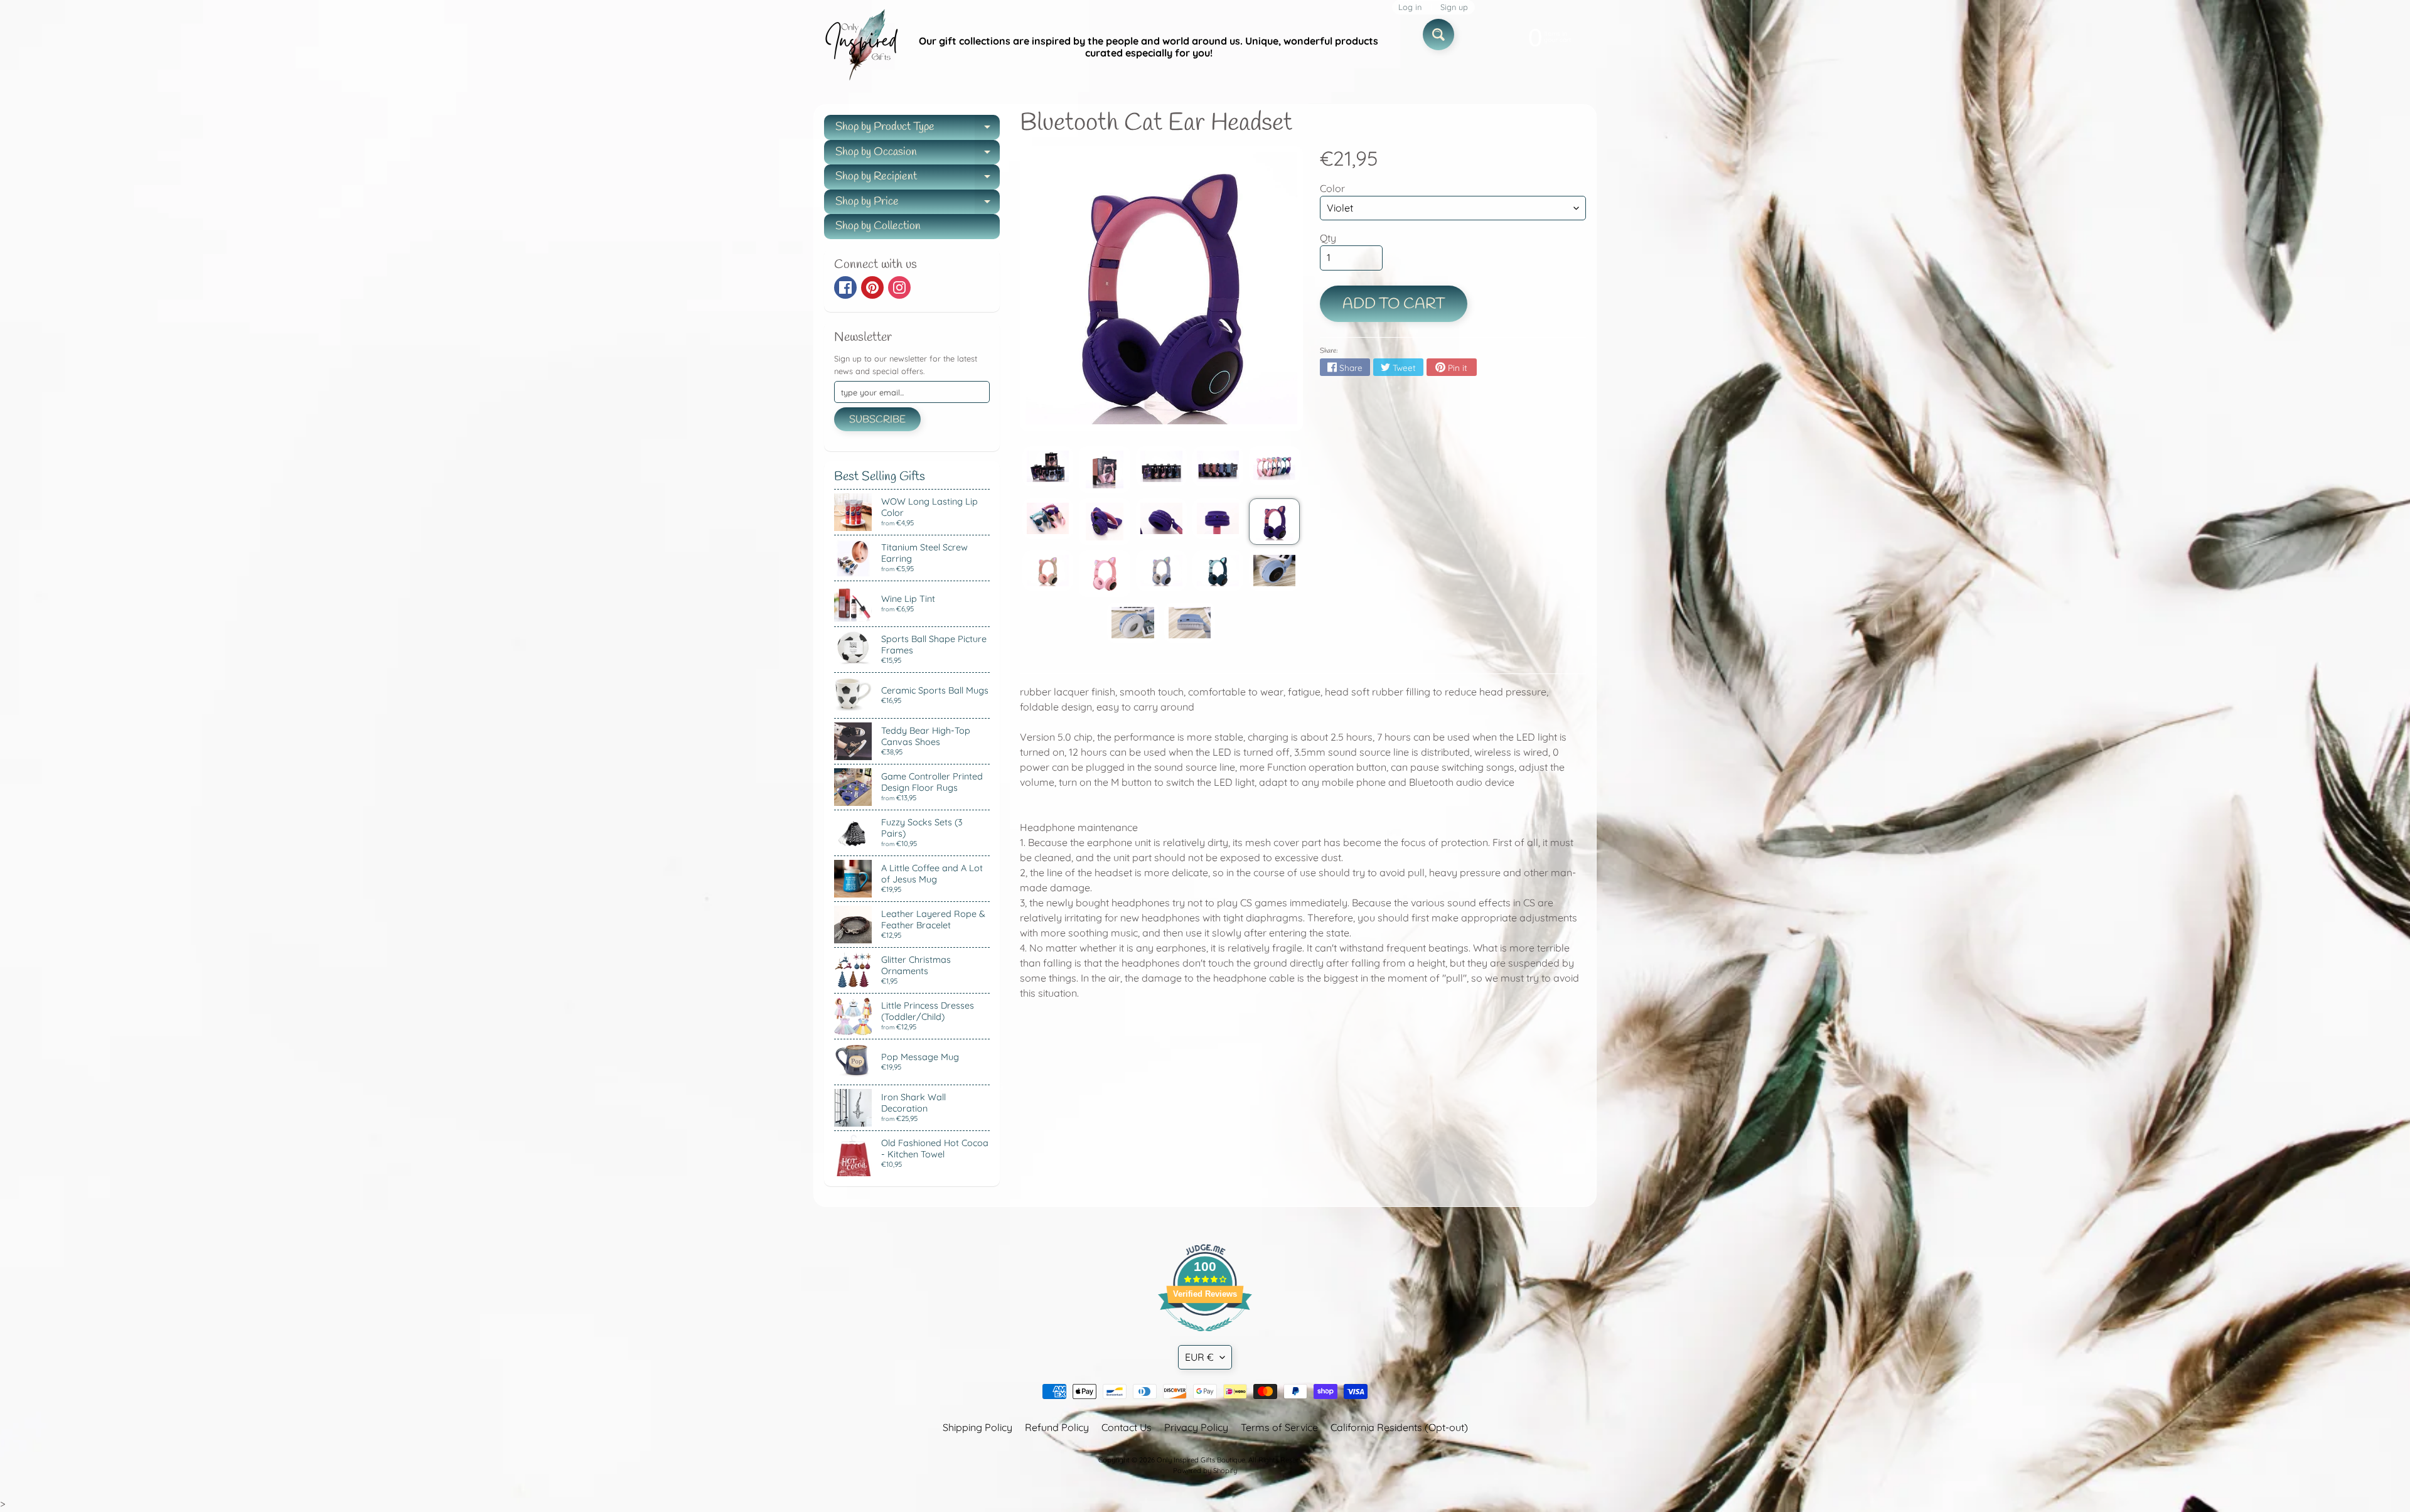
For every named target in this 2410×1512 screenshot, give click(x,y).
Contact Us (1127, 1427)
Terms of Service (1279, 1427)
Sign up (1454, 7)
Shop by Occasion (918, 155)
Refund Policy (1057, 1427)
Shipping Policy (977, 1427)
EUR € (1199, 1357)
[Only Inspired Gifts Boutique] (860, 47)
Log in (1410, 7)
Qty (1328, 238)
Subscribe (877, 420)
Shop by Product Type (918, 130)
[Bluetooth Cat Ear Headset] (1048, 466)
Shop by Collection (878, 226)
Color (1332, 188)
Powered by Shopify (1205, 1471)
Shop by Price (918, 204)
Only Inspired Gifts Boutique (1201, 1460)
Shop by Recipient (918, 179)
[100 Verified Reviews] (1205, 1338)
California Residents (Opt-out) (1399, 1427)
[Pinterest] (872, 287)
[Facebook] (845, 287)
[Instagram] (899, 287)
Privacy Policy (1196, 1427)
